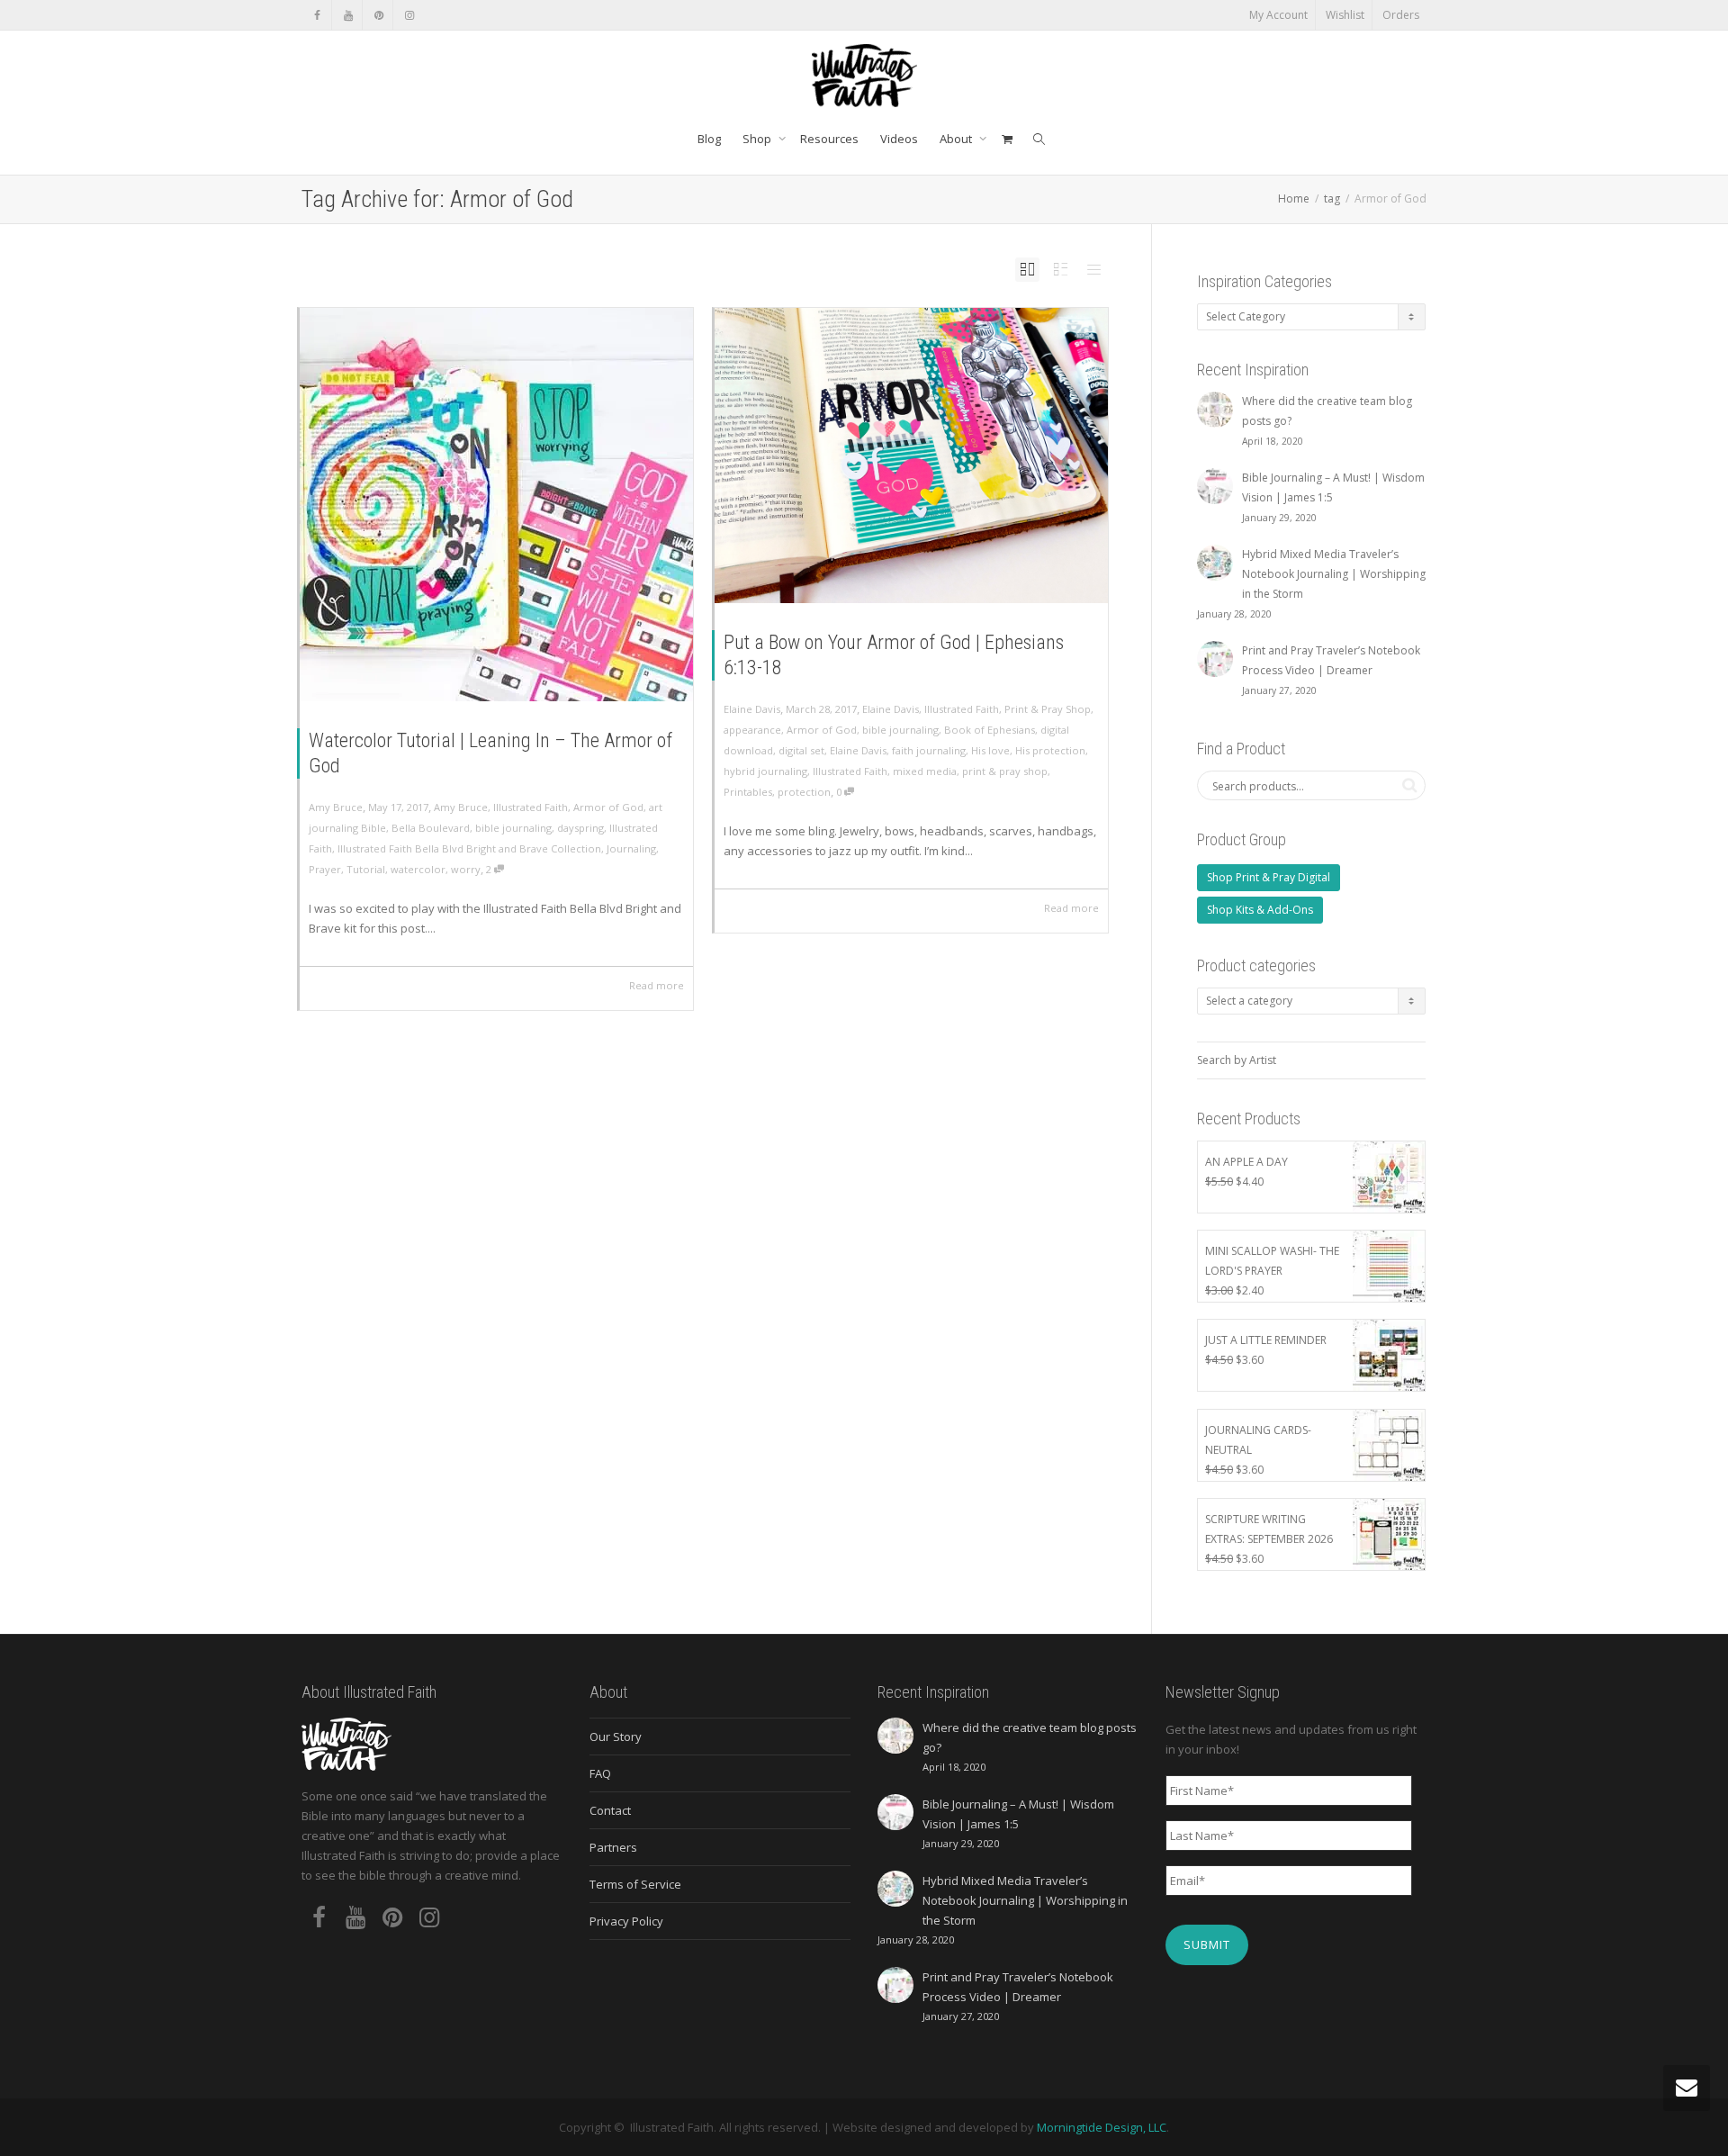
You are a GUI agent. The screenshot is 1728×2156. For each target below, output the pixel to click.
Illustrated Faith (531, 807)
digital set (801, 750)
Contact (610, 1810)
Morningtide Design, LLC (1102, 2127)
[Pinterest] (378, 15)
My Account (1278, 15)
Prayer (325, 869)
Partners (613, 1847)
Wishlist (1345, 15)
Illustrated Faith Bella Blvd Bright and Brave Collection (469, 848)
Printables (748, 792)
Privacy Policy (626, 1921)
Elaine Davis (891, 709)
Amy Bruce (461, 807)
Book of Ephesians (990, 730)
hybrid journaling (765, 771)
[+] (496, 505)
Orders (1401, 15)
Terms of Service (635, 1884)
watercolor (418, 869)
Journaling (631, 848)
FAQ (600, 1773)
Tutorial (366, 869)
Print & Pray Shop (1048, 709)
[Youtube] (348, 15)
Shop (758, 139)
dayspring (580, 828)
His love (990, 750)
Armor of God (608, 807)
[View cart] (1007, 139)
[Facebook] (317, 15)
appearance (752, 730)
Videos (899, 139)
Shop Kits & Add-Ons (1260, 910)
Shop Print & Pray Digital (1269, 877)
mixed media (925, 771)
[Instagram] (409, 15)
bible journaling (513, 828)
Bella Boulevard (431, 828)
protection (804, 792)
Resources (829, 139)
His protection (1050, 750)
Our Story (616, 1737)
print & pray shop (1005, 771)
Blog (709, 139)
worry (466, 869)
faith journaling (929, 750)
